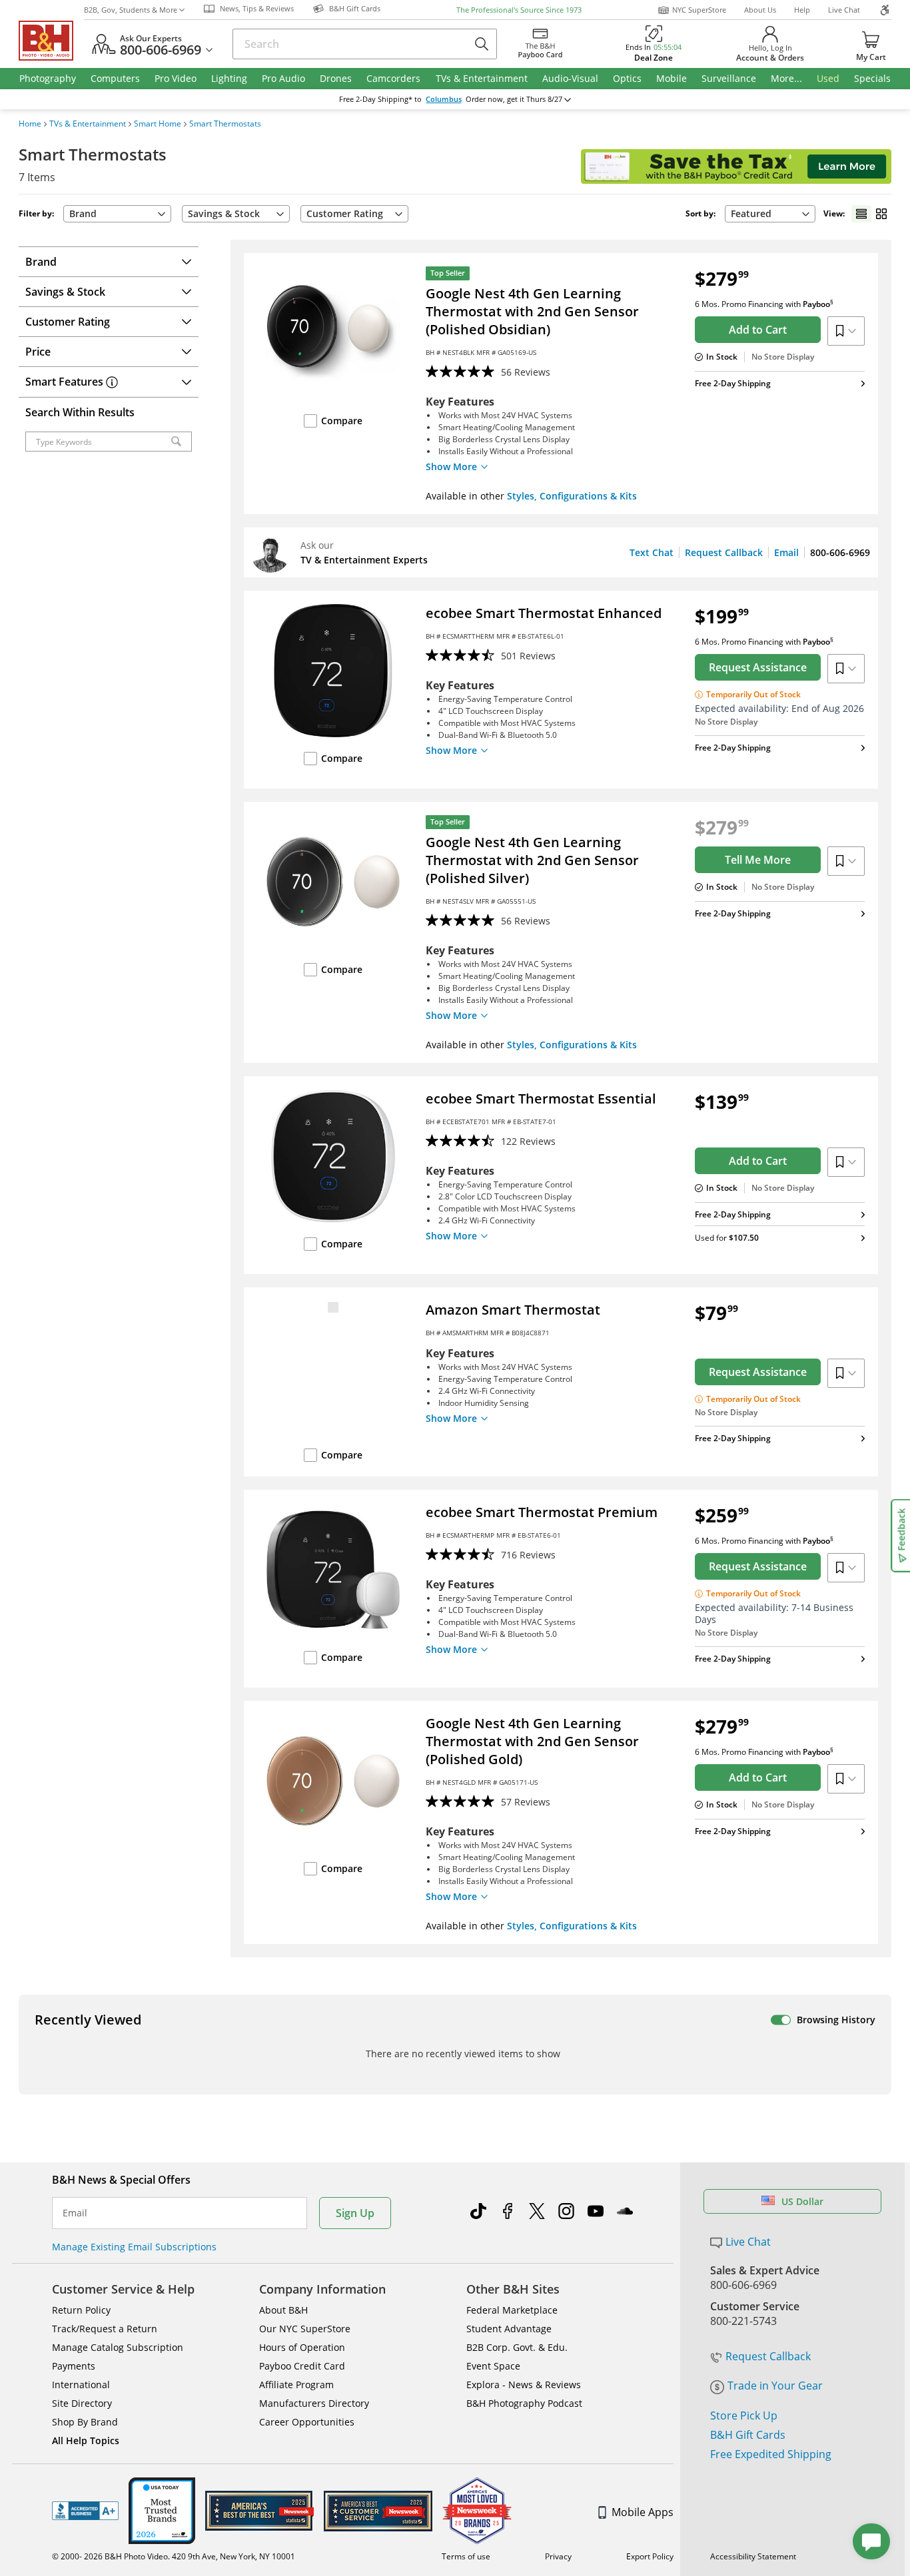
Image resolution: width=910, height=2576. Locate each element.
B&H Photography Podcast (524, 2403)
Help (802, 10)
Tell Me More (758, 860)
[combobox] (770, 214)
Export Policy (650, 2556)
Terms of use (466, 2556)
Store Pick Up (744, 2415)
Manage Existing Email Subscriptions (134, 2247)
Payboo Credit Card (302, 2366)
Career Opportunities (307, 2422)
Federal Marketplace (512, 2310)
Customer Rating (345, 213)
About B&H (283, 2310)
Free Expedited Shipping (771, 2454)
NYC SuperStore (699, 10)
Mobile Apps (643, 2512)
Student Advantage (509, 2329)
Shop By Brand (85, 2422)
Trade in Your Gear (775, 2386)
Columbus (444, 99)
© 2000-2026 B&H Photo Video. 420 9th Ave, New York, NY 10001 (174, 2556)
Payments (74, 2366)
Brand (83, 213)
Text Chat (652, 552)
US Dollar (802, 2201)
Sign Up (355, 2213)
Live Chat (844, 10)
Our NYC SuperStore (305, 2329)
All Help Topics (86, 2440)
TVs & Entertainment (88, 124)
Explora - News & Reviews (524, 2385)
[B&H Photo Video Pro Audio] (51, 41)
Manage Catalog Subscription (118, 2347)
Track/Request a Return (105, 2329)
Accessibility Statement (753, 2556)
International (81, 2385)
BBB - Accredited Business (85, 2511)
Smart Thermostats (225, 124)
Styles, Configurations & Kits (572, 496)
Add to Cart (758, 330)
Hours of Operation (302, 2347)
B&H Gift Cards (748, 2435)
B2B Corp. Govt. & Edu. (517, 2347)
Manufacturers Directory (314, 2403)
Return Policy (81, 2310)
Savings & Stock (224, 213)
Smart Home (158, 124)
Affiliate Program (296, 2385)
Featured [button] (751, 213)
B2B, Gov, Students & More (131, 10)
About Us (760, 10)
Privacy (558, 2556)
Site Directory (82, 2403)
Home (30, 124)
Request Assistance (758, 667)
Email (786, 552)
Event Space (493, 2366)
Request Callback (724, 552)
